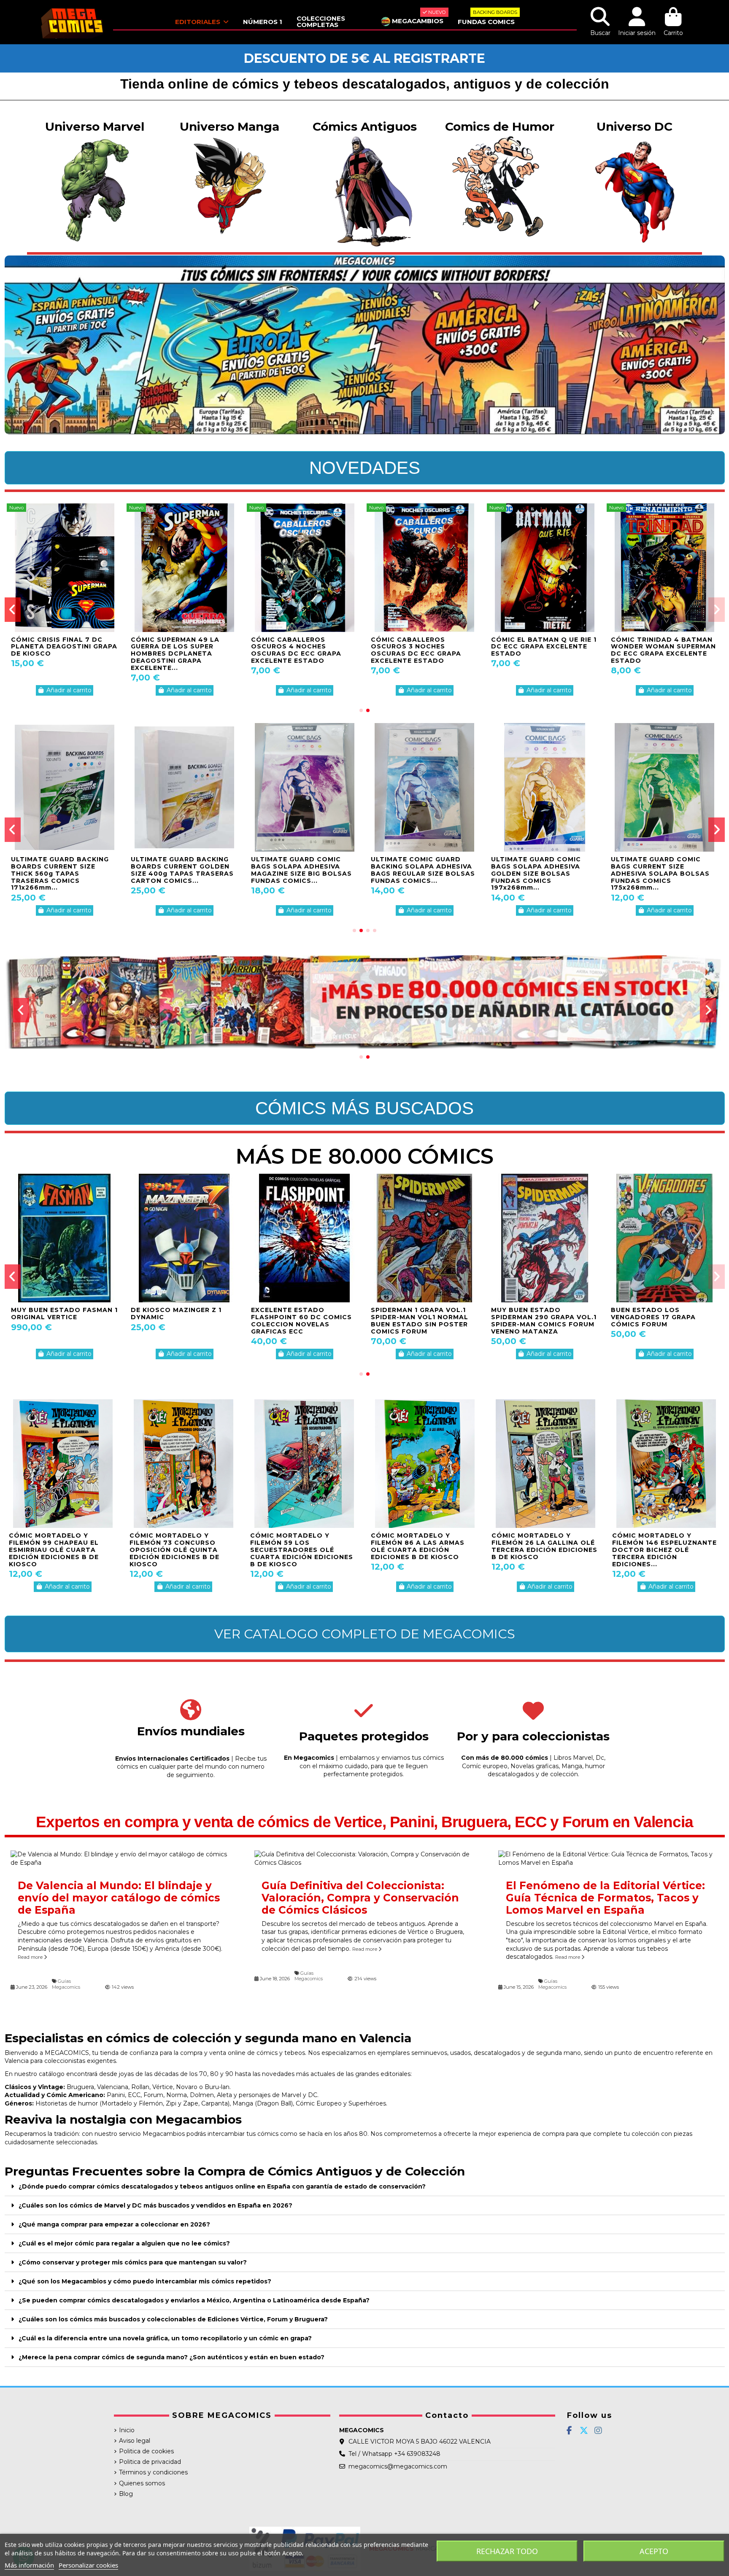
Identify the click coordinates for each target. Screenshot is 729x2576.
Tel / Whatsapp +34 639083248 (394, 2454)
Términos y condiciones (153, 2472)
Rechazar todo (507, 2551)
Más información (29, 2565)
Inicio (127, 2430)
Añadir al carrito (69, 690)
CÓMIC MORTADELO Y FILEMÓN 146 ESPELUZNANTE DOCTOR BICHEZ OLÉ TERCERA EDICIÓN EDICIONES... (664, 1550)
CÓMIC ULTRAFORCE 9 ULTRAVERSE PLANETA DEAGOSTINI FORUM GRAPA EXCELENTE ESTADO (60, 650)
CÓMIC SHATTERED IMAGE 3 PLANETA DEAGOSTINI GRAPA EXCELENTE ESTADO (184, 647)
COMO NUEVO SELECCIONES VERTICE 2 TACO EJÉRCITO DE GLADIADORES (421, 1317)
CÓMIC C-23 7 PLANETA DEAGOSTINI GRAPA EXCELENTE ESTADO (533, 647)
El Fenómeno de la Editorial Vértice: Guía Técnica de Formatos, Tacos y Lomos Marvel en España (605, 1898)
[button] (361, 710)
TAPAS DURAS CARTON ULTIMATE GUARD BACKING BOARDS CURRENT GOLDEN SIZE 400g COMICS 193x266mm (420, 873)
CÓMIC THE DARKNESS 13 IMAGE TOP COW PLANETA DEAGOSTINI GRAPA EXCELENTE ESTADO (419, 650)
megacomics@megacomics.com (398, 2466)
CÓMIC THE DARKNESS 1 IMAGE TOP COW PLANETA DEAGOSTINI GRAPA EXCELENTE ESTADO (299, 650)
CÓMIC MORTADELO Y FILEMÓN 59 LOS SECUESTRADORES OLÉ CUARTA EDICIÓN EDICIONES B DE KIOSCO (302, 1550)
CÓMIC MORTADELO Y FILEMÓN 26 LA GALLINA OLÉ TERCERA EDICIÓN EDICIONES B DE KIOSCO (544, 1546)
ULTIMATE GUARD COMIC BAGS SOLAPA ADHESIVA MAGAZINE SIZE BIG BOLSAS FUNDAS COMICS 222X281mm (543, 870)
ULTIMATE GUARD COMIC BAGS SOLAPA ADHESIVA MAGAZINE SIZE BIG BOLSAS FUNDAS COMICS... (301, 870)
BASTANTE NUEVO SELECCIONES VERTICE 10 (656, 1314)
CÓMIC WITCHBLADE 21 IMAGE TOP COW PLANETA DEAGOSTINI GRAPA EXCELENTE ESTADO (659, 650)
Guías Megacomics (66, 1984)
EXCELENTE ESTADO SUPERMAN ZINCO (528, 1314)
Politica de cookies (146, 2451)
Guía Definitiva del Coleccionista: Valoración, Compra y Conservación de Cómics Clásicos (360, 1898)
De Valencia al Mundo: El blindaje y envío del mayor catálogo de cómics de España (119, 1898)
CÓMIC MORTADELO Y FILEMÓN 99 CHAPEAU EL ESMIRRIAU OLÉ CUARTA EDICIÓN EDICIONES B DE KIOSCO (54, 1550)
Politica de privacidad (150, 2462)
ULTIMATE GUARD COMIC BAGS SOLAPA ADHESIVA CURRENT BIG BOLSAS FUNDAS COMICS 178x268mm (63, 870)
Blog (126, 2494)
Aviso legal (135, 2441)
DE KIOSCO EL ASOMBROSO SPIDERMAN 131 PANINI (61, 1314)
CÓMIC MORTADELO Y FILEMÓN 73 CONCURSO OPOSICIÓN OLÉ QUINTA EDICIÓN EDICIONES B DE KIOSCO (174, 1550)
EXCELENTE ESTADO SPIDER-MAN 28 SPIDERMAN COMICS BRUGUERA (303, 1317)
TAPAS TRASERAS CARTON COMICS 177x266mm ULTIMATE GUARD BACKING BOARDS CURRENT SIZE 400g (664, 870)
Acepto (654, 2551)
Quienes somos (142, 2483)
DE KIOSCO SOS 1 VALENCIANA (162, 1314)
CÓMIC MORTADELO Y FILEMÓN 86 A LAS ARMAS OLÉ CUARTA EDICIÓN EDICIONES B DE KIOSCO (418, 1546)
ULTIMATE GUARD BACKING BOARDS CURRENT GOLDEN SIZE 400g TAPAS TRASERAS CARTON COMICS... (182, 870)
